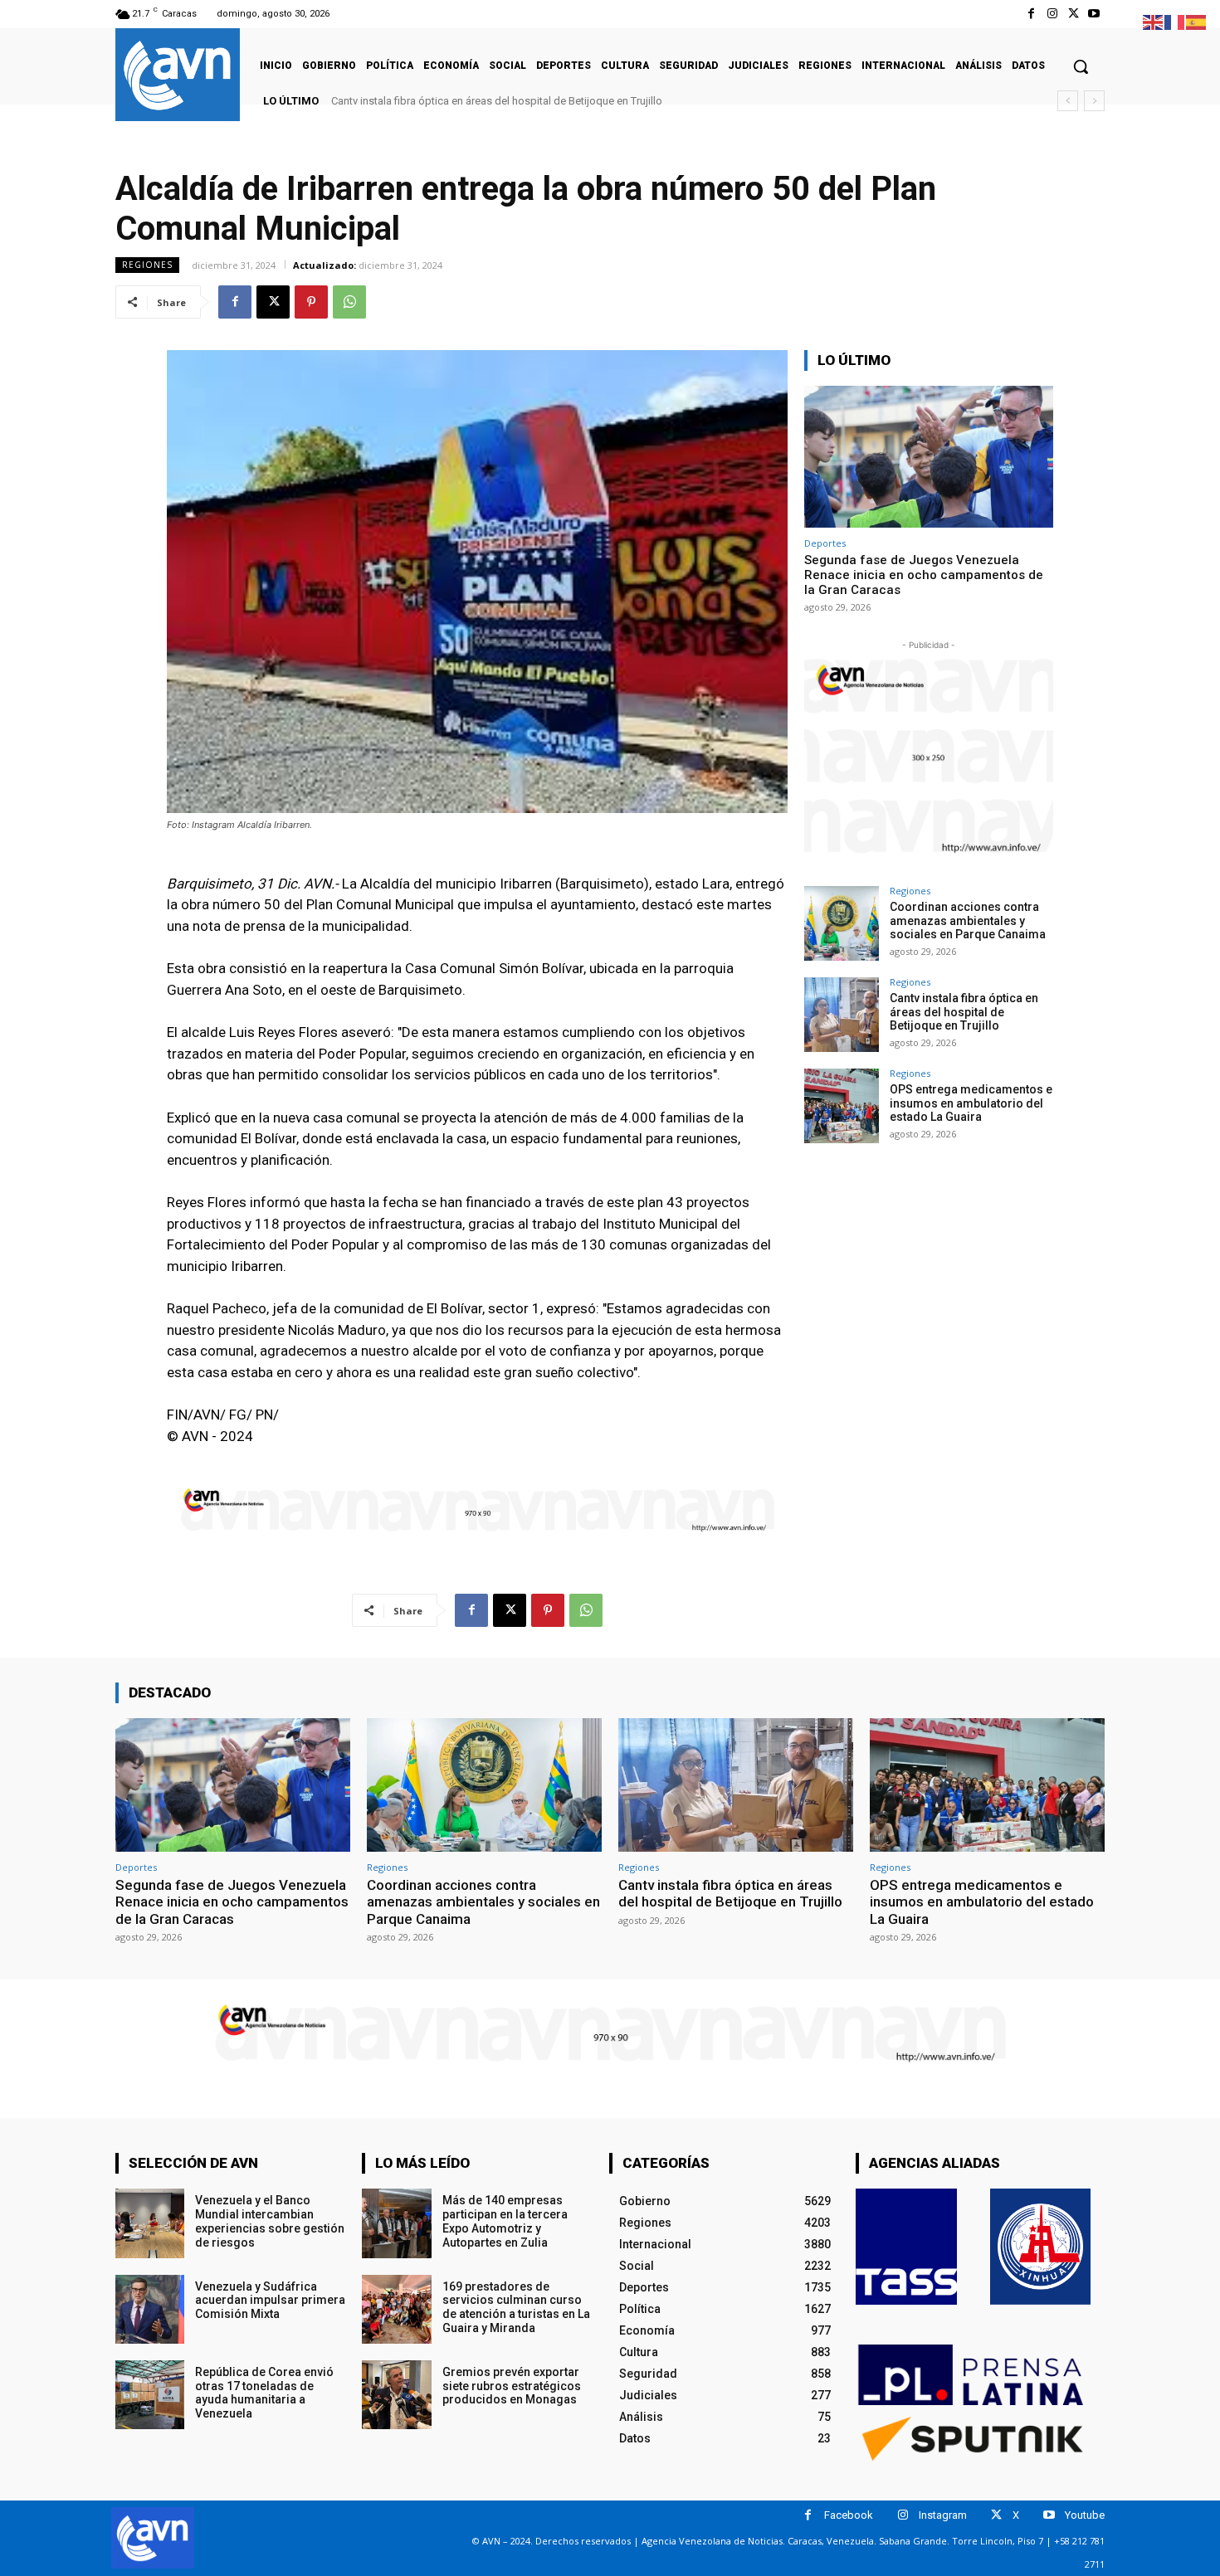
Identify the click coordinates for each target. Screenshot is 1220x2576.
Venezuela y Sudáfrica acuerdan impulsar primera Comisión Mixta (270, 2301)
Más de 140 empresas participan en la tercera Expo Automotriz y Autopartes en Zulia (505, 2221)
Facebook (849, 2515)
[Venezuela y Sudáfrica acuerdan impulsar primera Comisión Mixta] (150, 2309)
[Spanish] (1197, 21)
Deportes (825, 543)
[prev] (1068, 101)
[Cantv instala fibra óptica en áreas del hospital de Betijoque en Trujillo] (842, 1015)
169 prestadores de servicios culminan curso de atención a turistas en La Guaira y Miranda (516, 2307)
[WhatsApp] (349, 302)
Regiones (147, 265)
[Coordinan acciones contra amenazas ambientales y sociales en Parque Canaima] (842, 923)
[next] (1094, 101)
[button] (1081, 66)
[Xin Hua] (1041, 2247)
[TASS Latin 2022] (906, 2247)
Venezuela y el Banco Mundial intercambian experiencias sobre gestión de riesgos (270, 2221)
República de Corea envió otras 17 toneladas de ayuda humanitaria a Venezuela (264, 2393)
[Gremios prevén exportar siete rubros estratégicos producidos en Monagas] (396, 2395)
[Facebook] (1031, 14)
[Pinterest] (311, 302)
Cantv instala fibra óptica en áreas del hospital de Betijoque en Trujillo (964, 1012)
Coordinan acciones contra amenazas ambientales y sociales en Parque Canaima (968, 921)
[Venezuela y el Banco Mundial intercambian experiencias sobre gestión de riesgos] (150, 2223)
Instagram (943, 2515)
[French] (1175, 21)
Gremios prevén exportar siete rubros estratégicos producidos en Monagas (512, 2386)
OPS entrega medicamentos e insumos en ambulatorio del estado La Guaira (513, 101)
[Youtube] (1094, 14)
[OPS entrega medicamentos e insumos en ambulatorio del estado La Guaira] (842, 1106)
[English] (1154, 21)
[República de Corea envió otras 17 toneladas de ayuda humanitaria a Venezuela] (150, 2395)
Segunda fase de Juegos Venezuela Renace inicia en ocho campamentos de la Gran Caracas (924, 575)
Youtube (1085, 2515)
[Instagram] (1052, 14)
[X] (1074, 14)
